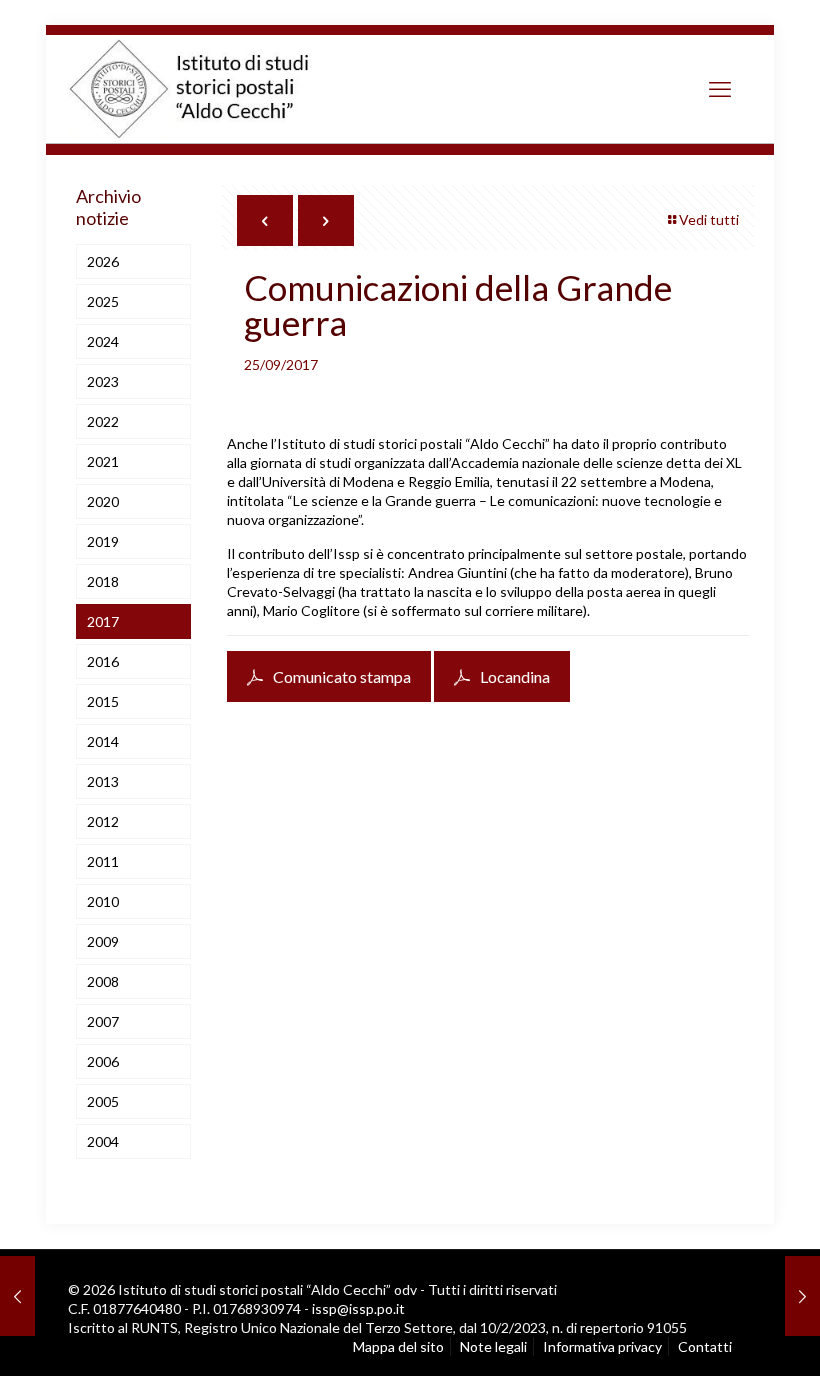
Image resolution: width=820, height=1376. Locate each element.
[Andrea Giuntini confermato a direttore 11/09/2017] (17, 1296)
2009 (103, 941)
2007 (103, 1021)
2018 (103, 581)
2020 (103, 501)
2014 (103, 741)
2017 (103, 621)
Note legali (493, 1346)
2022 (103, 421)
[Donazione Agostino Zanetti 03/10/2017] (802, 1296)
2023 (103, 381)
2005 (103, 1101)
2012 (103, 821)
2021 (103, 461)
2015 (103, 701)
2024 (103, 341)
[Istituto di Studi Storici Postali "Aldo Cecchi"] (210, 89)
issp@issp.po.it (358, 1308)
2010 (103, 901)
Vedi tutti (709, 219)
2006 (103, 1061)
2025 (103, 301)
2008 (103, 981)
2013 (103, 781)
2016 (103, 661)
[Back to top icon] (720, 1336)
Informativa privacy (602, 1346)
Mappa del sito (398, 1346)
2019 (103, 541)
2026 (103, 261)
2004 (103, 1141)
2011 (103, 861)
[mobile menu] (720, 89)
